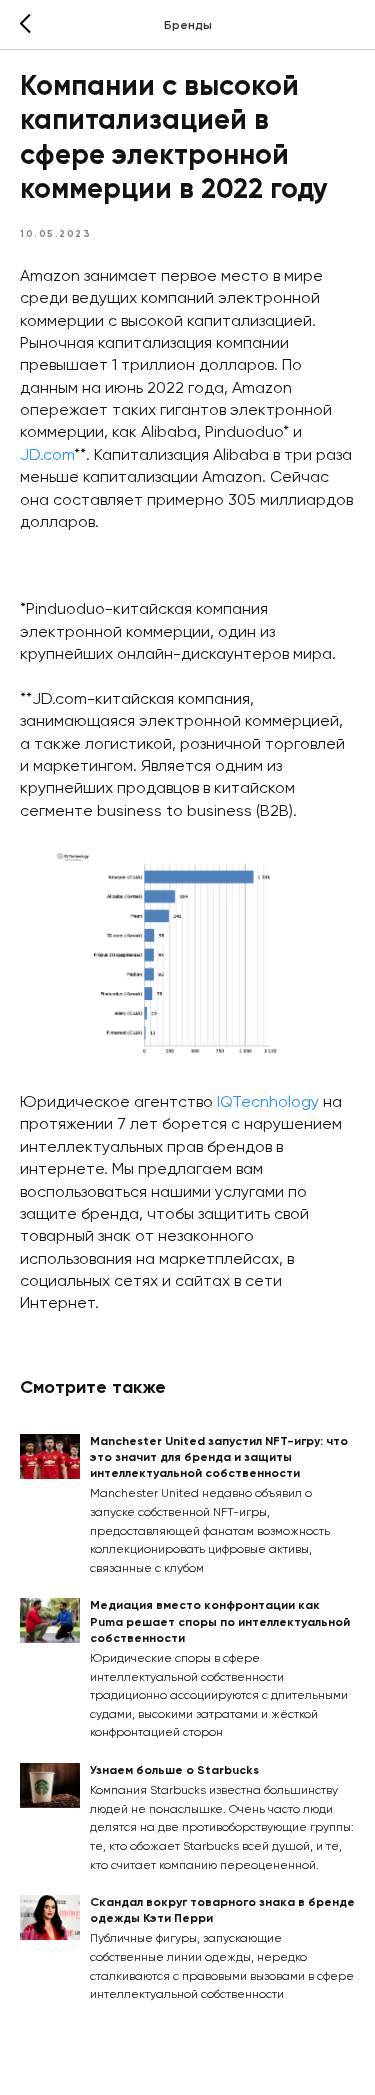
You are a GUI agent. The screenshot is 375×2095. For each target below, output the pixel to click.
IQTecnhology (268, 1103)
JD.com (47, 456)
